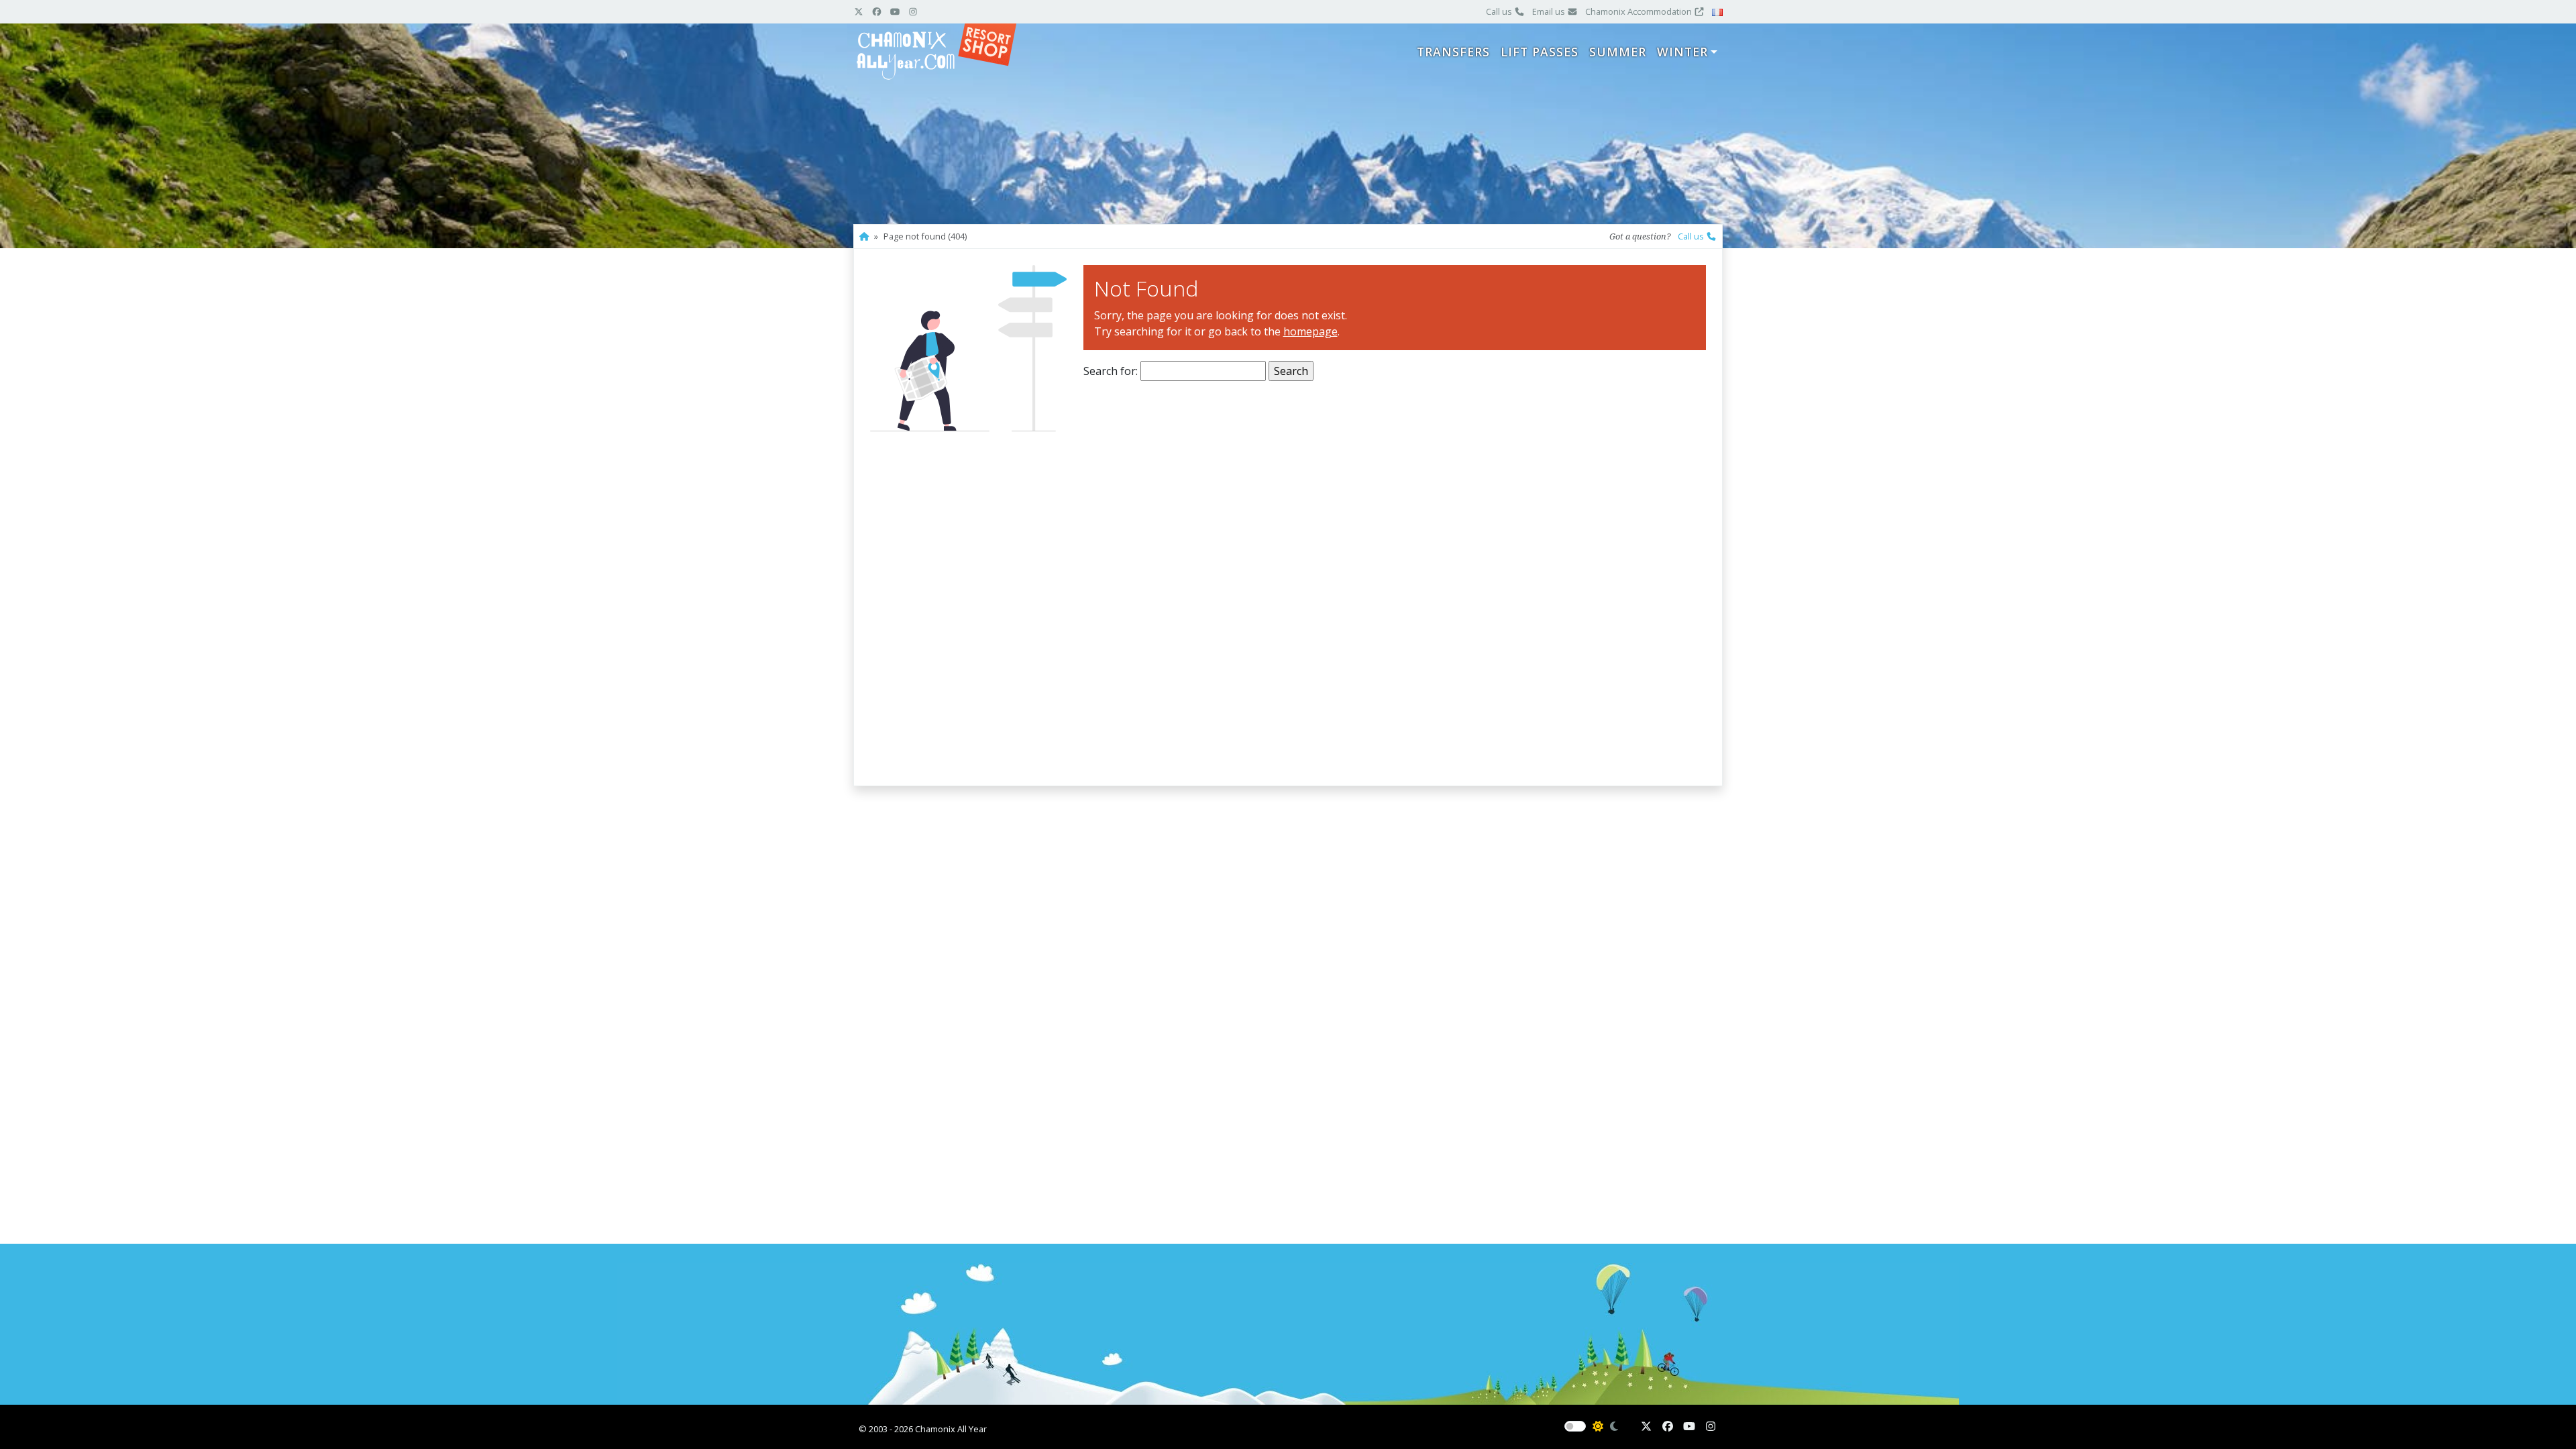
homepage (1310, 331)
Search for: (1111, 371)
